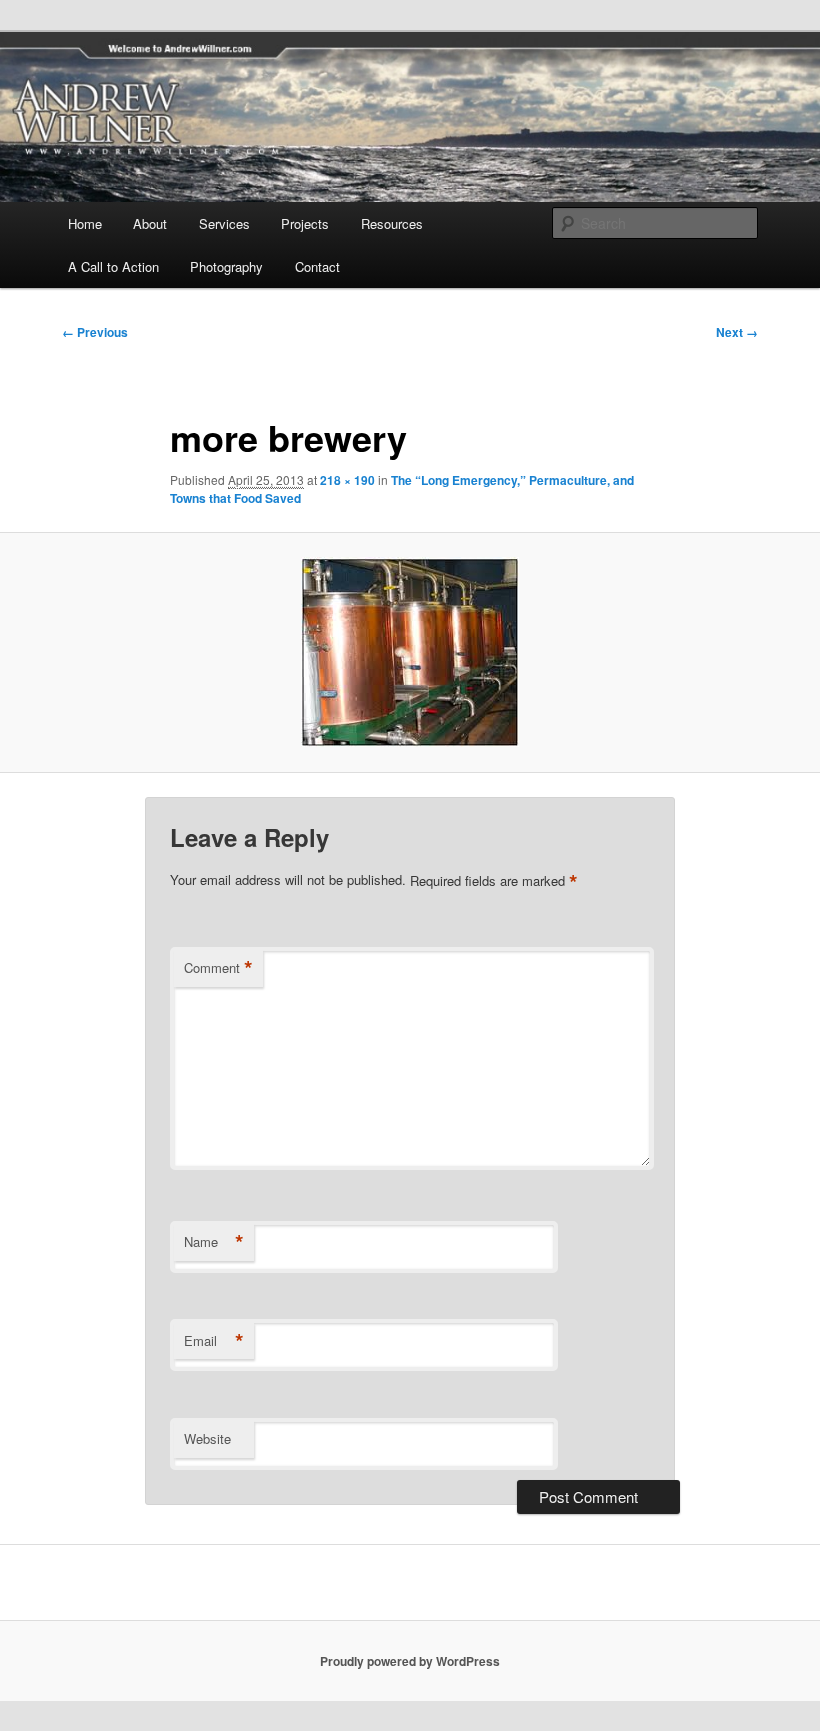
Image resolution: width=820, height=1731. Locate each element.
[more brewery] (410, 652)
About (150, 223)
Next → (737, 332)
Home (85, 223)
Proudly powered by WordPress (410, 1661)
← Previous (95, 332)
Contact (317, 266)
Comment (218, 968)
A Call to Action (113, 266)
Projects (305, 223)
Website (207, 1438)
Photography (226, 266)
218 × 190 (347, 480)
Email (214, 1341)
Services (224, 223)
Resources (392, 223)
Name (214, 1242)
